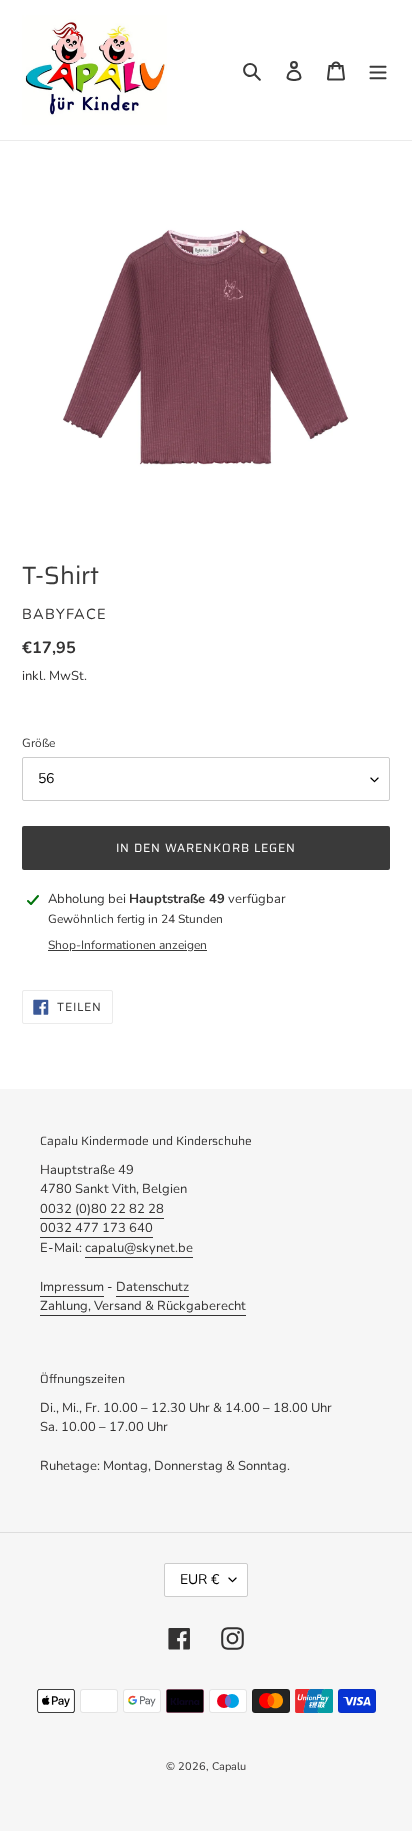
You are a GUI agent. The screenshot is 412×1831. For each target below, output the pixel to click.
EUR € (199, 1579)
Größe (38, 743)
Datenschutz (152, 1287)
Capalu (229, 1766)
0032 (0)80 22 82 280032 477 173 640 (102, 1219)
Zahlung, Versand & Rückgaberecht (143, 1306)
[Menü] (378, 70)
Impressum (72, 1287)
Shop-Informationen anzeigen (127, 945)
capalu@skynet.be (139, 1248)
